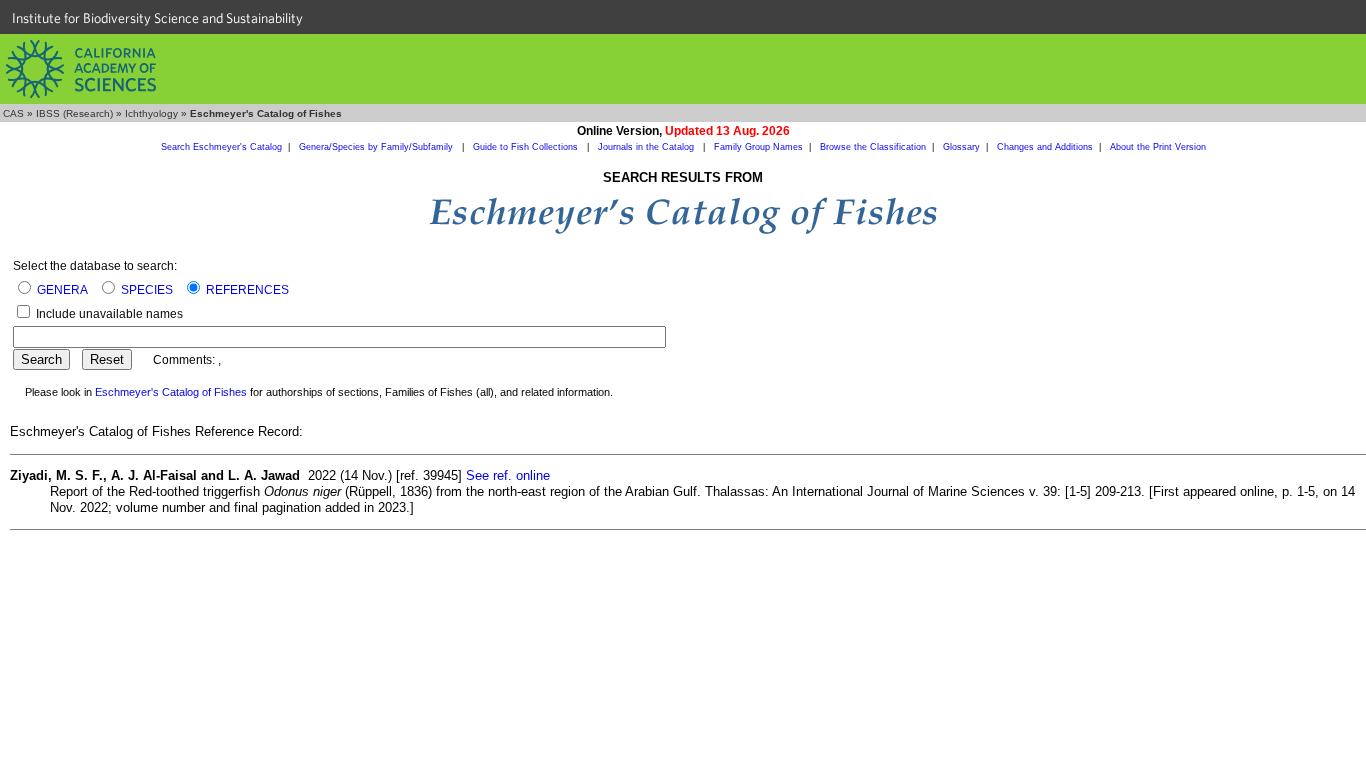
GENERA (62, 290)
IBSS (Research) (74, 113)
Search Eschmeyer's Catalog (221, 147)
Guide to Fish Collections (527, 147)
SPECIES (147, 290)
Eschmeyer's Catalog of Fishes (171, 392)
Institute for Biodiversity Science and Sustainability (157, 18)
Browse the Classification (873, 147)
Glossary (961, 147)
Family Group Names (758, 147)
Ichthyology (151, 113)
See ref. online (508, 475)
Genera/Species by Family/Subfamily (377, 147)
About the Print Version (1158, 147)
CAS (13, 113)
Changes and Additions (1045, 147)
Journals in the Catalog (647, 147)
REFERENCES (247, 290)
